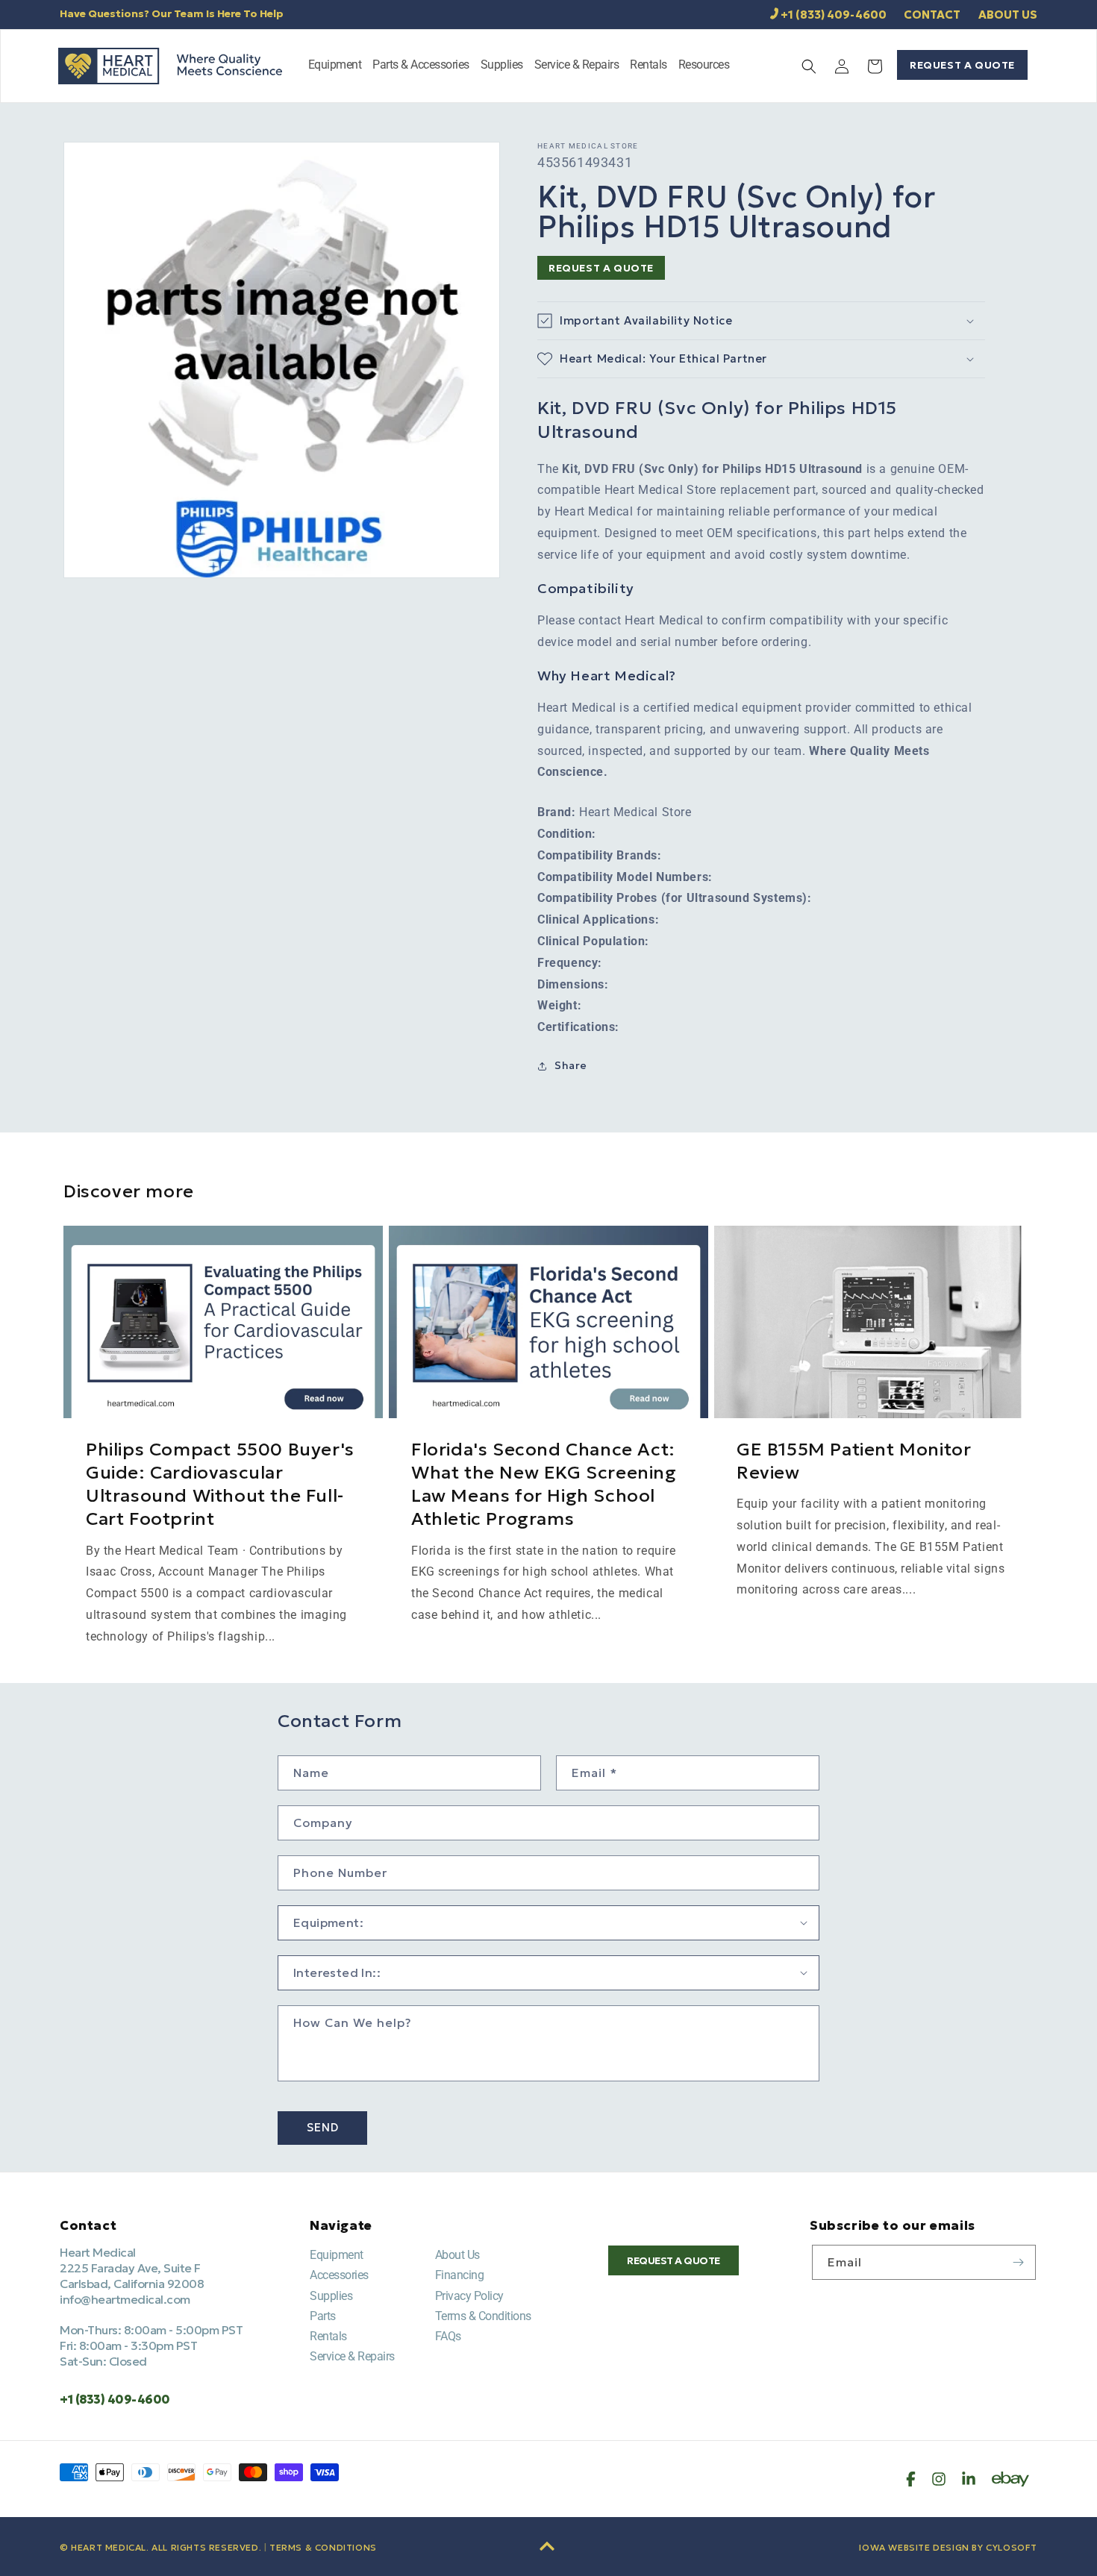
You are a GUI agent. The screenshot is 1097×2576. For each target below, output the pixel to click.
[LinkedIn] (969, 2479)
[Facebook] (911, 2479)
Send (323, 2127)
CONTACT (932, 15)
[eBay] (1010, 2479)
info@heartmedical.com (125, 2299)
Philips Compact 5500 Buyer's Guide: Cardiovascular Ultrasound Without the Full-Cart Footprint (220, 1485)
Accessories (339, 2275)
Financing (460, 2275)
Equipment (337, 2255)
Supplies (331, 2296)
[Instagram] (939, 2479)
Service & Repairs (352, 2356)
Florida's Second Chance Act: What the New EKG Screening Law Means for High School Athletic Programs (544, 1485)
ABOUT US (1008, 15)
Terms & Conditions (483, 2316)
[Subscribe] (1019, 2262)
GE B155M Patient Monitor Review (854, 1461)
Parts (323, 2316)
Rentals (328, 2336)
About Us (457, 2255)
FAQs (448, 2336)
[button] (335, 66)
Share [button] (571, 1065)
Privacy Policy (469, 2296)
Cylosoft (1012, 2547)
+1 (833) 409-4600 (834, 15)
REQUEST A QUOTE (962, 65)
